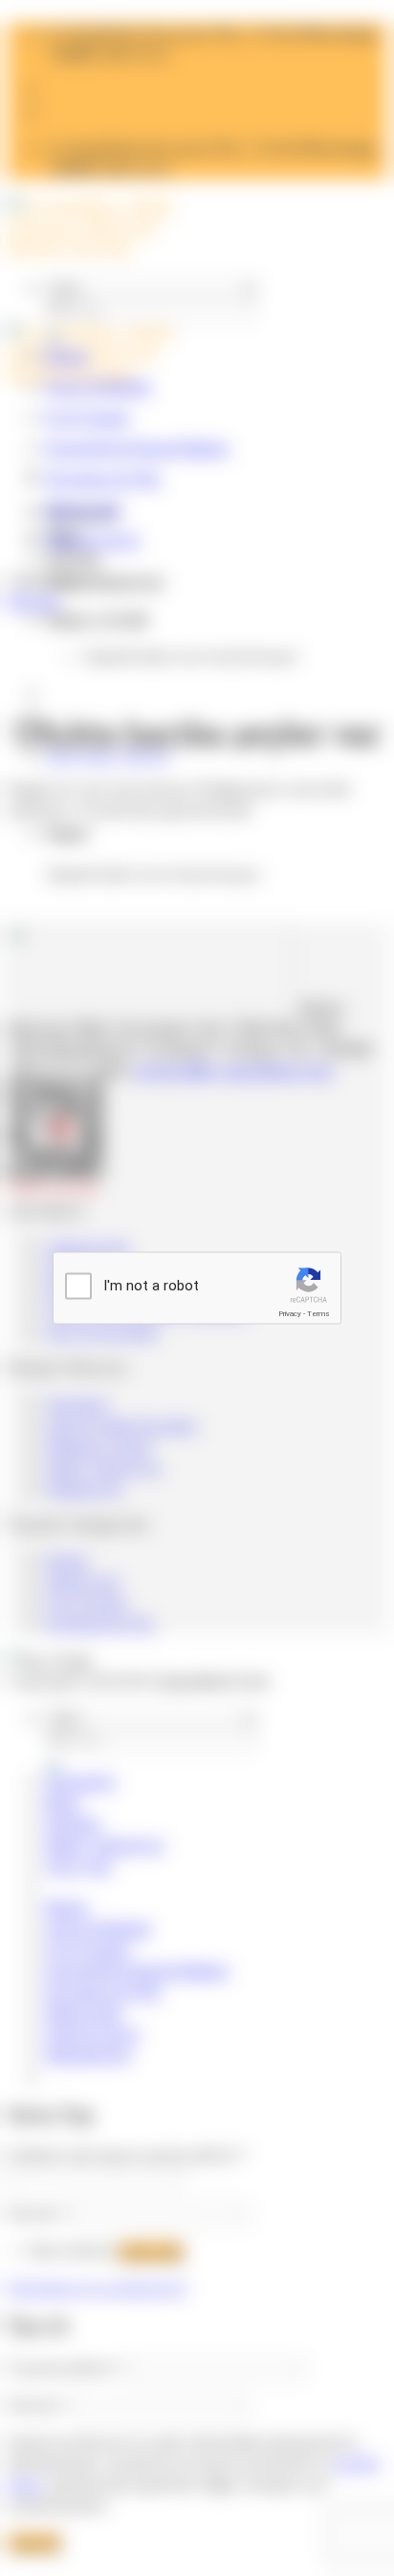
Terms (318, 1314)
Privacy (290, 1314)
